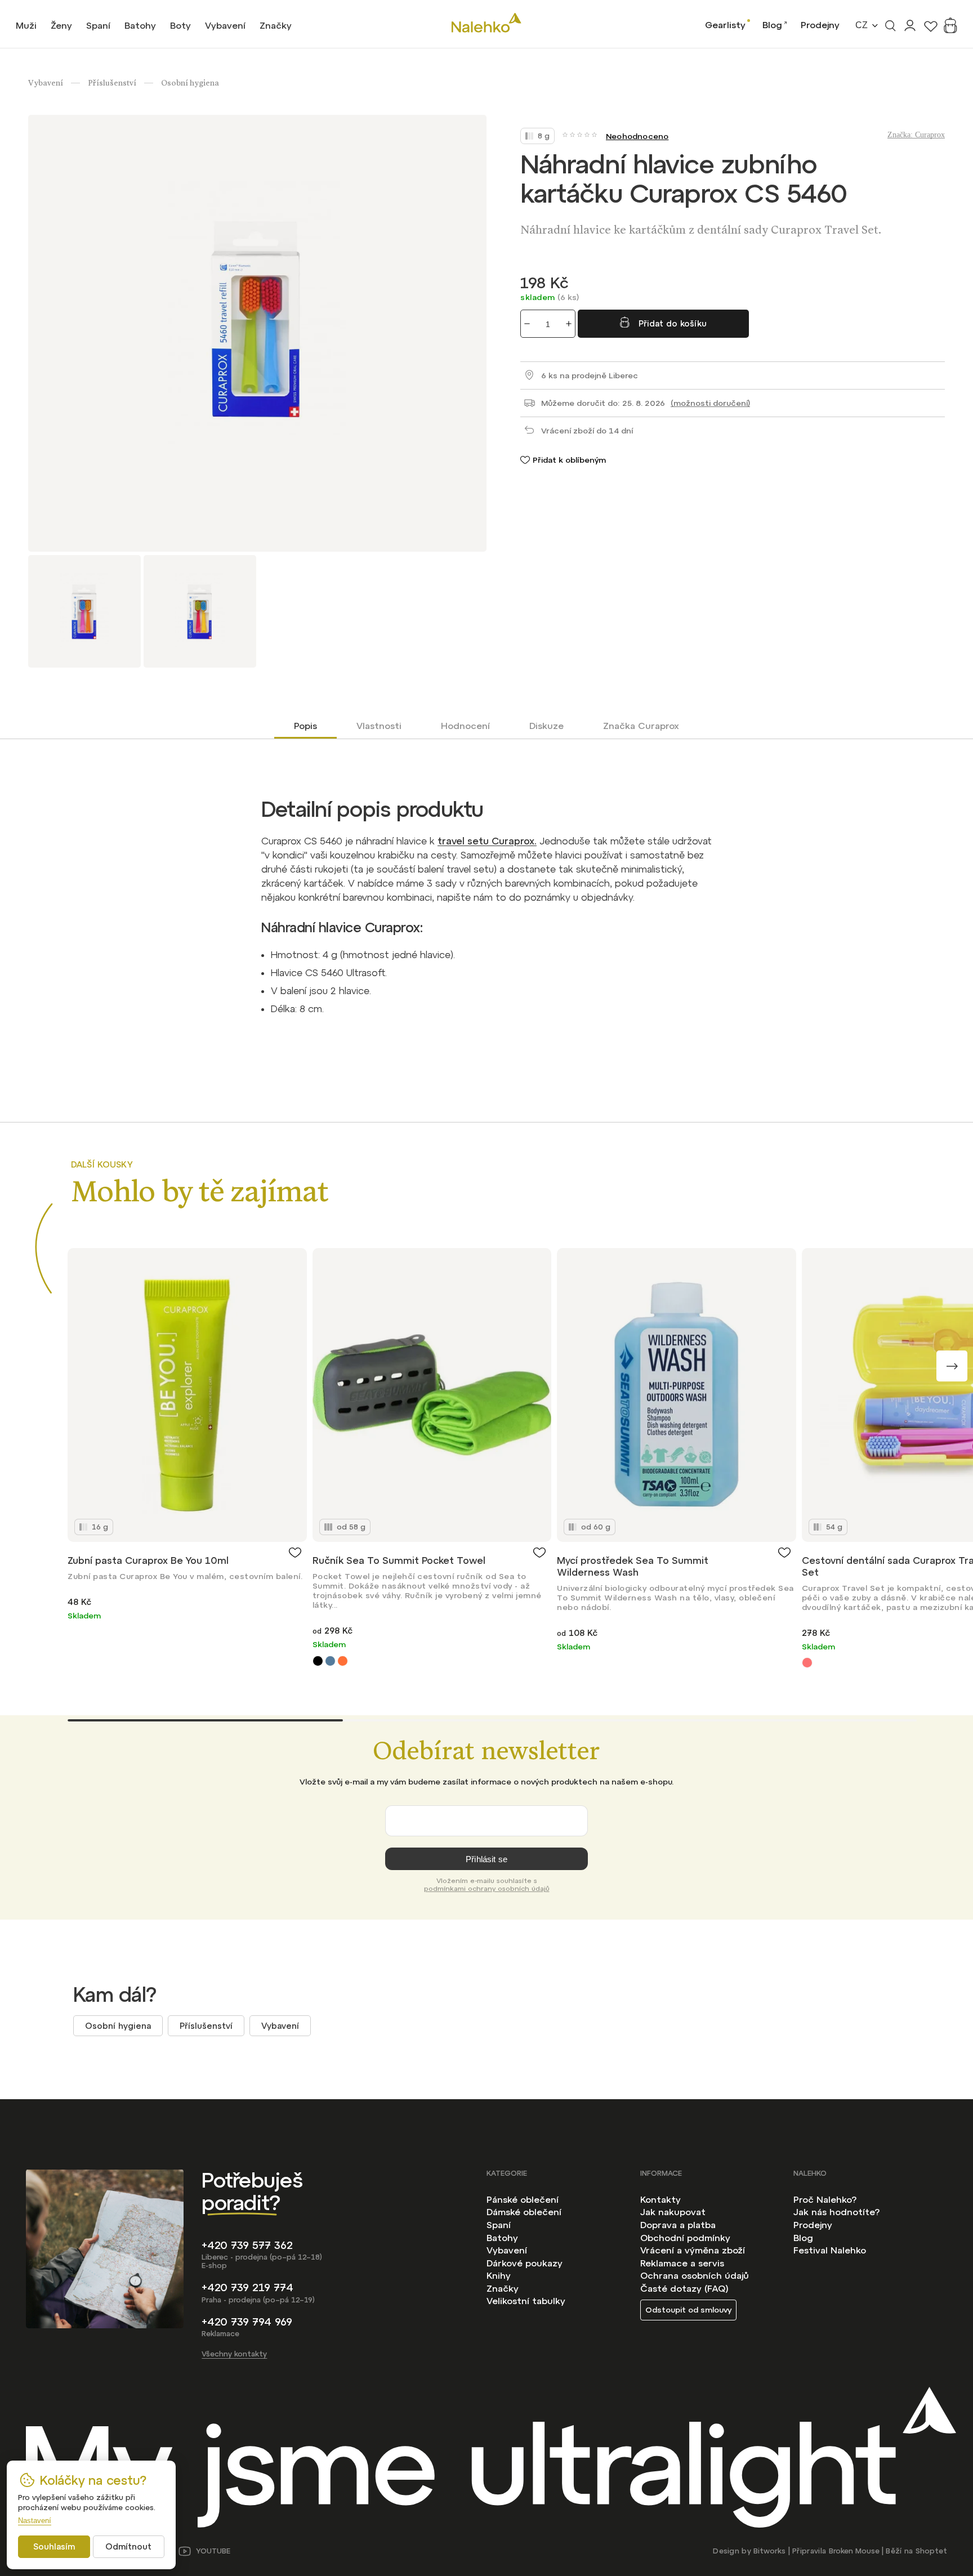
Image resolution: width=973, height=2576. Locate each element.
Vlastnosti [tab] (379, 726)
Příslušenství (206, 2026)
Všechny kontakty (234, 2354)
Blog (772, 25)
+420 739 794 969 (247, 2322)
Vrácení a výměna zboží (693, 2250)
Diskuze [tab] (546, 726)
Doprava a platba (678, 2225)
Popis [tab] (305, 726)
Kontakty (660, 2199)
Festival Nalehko (830, 2250)
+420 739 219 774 (247, 2287)
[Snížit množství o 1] (527, 324)
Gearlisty (725, 25)
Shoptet (931, 2551)
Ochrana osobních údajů (695, 2275)
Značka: (916, 135)
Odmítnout (128, 2546)
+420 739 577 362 (247, 2245)
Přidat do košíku (673, 323)
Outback (343, 1661)
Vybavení (280, 2026)
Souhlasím (54, 2546)
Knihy (499, 2275)
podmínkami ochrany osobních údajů (487, 1889)
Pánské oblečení (523, 2199)
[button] (952, 1366)
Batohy (502, 2238)
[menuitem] (26, 25)
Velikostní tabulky (526, 2301)
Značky (503, 2288)
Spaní (499, 2225)
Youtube (213, 2551)
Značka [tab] (641, 726)
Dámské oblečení (524, 2212)
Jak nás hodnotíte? (836, 2212)
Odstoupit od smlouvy (688, 2310)
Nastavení (35, 2521)
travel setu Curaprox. (487, 841)
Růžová (807, 1663)
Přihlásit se (486, 1859)
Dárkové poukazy (525, 2263)
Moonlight (330, 1661)
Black (318, 1661)
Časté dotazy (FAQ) (684, 2288)
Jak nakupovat (673, 2212)
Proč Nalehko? (825, 2199)
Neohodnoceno (637, 136)
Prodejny (820, 25)
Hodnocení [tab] (465, 726)
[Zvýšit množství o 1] (569, 324)
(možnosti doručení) (710, 403)
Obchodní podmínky (685, 2238)
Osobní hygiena (118, 2026)
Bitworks (769, 2551)
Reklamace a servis (682, 2263)
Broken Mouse (854, 2551)
